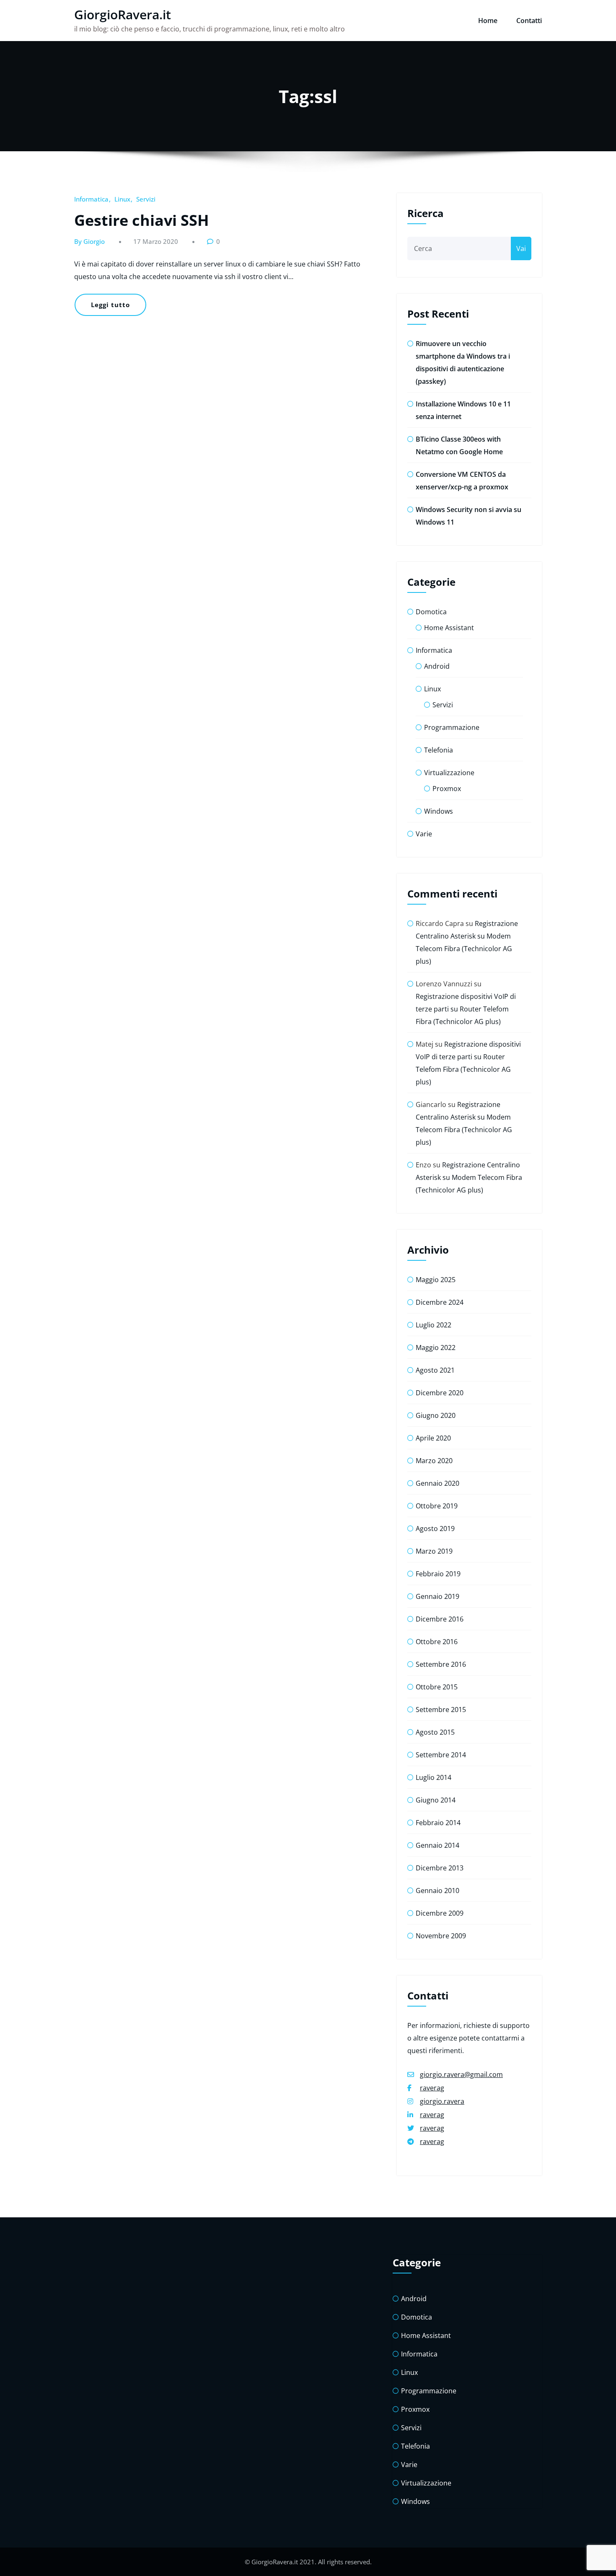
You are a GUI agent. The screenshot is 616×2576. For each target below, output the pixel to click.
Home (488, 21)
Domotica (431, 612)
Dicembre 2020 (440, 1393)
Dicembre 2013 (440, 1868)
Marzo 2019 (434, 1551)
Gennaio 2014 (437, 1845)
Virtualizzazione (449, 773)
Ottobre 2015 (437, 1687)
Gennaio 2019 (437, 1596)
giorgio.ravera (442, 2101)
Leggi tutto (110, 305)
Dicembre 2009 (440, 1913)
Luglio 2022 (434, 1325)
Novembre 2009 (441, 1936)
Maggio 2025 (436, 1280)
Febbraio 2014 (438, 1823)
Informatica (91, 199)
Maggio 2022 (436, 1347)
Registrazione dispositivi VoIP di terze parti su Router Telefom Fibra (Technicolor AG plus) (466, 1009)
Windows (439, 811)
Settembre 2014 (441, 1755)
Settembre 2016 (441, 1664)
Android (437, 666)
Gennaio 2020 (437, 1483)
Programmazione (452, 727)
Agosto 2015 (435, 1732)
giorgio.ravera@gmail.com (461, 2074)
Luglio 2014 (434, 1777)
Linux (122, 199)
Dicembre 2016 (440, 1619)
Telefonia (439, 750)
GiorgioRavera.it (123, 14)
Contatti (529, 21)
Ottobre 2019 (437, 1506)
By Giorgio (89, 241)
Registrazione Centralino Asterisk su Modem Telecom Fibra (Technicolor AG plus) (469, 1177)
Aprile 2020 (433, 1438)
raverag (432, 2088)
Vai (521, 248)
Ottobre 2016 (437, 1642)
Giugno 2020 (436, 1415)
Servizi (146, 199)
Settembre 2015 (441, 1710)
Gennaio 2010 (437, 1891)
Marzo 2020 (434, 1461)
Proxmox (447, 789)
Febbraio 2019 (438, 1574)
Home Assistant (449, 628)
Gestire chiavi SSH (142, 220)
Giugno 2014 (436, 1800)
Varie (424, 834)
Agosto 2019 (435, 1529)
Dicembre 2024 (440, 1302)
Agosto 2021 (435, 1370)
